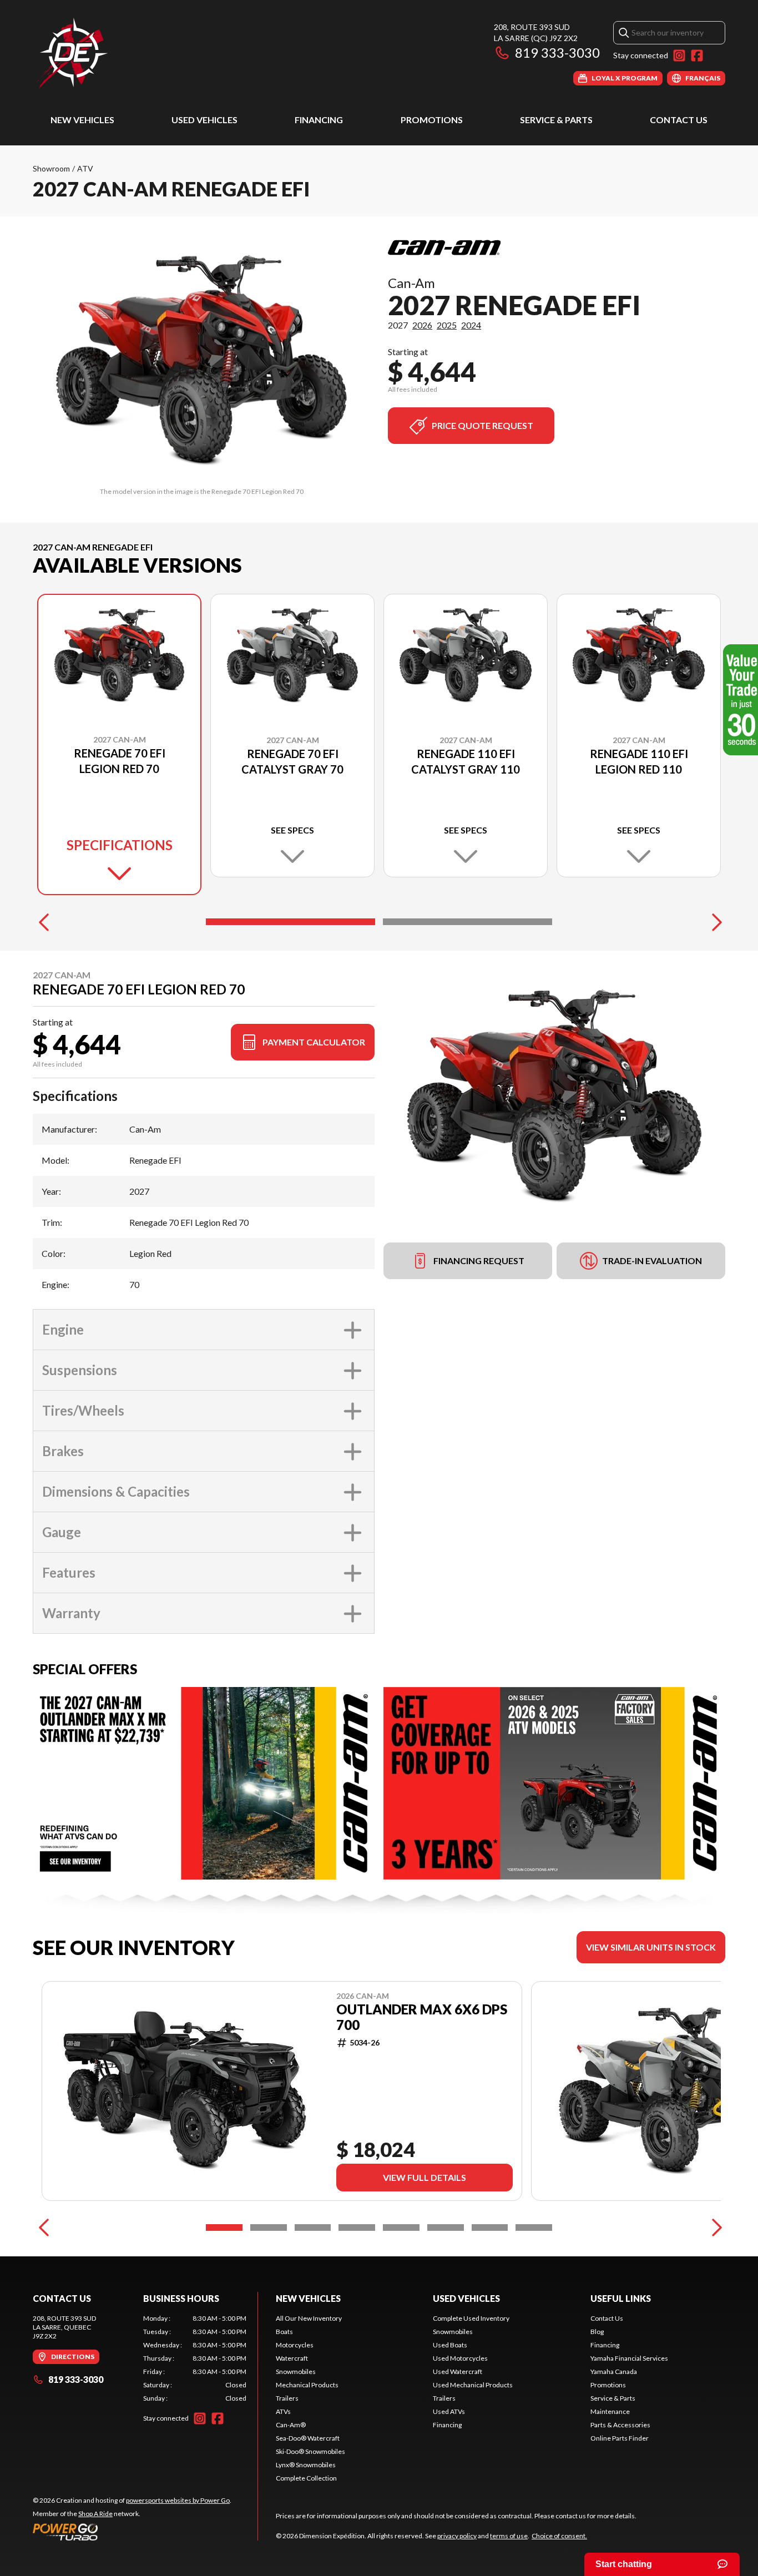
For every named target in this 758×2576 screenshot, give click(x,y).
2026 (422, 325)
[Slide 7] (490, 2228)
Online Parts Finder (620, 2438)
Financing (319, 120)
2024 (471, 325)
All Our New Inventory (309, 2318)
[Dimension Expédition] (72, 54)
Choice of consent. (559, 2536)
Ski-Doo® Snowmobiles (310, 2451)
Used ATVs (449, 2411)
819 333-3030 (557, 52)
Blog (597, 2332)
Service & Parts (556, 120)
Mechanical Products (307, 2385)
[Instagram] (679, 55)
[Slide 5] (401, 2228)
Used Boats (450, 2345)
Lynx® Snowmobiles (306, 2465)
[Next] (714, 922)
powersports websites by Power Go (178, 2500)
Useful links (621, 2298)
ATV (85, 168)
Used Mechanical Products (473, 2385)
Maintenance (610, 2411)
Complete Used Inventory (471, 2318)
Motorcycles (295, 2345)
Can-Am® (291, 2425)
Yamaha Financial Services (629, 2358)
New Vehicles (82, 120)
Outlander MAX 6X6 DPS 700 (422, 2017)
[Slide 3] (313, 2228)
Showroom (51, 168)
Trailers (287, 2398)
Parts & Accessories (620, 2425)
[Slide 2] (468, 922)
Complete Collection (306, 2478)
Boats (284, 2332)
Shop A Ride (95, 2514)
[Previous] (44, 922)
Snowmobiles (296, 2372)
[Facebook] (697, 55)
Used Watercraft (458, 2372)
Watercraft (292, 2358)
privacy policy (457, 2536)
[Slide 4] (357, 2228)
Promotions (432, 120)
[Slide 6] (446, 2228)
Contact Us (679, 120)
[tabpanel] (195, 2358)
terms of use (509, 2536)
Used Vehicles (204, 120)
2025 (447, 325)
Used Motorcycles (460, 2358)
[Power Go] (132, 2532)
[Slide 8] (534, 2228)
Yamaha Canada (614, 2372)
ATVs (283, 2411)
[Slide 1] (290, 922)
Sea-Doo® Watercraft (308, 2438)
